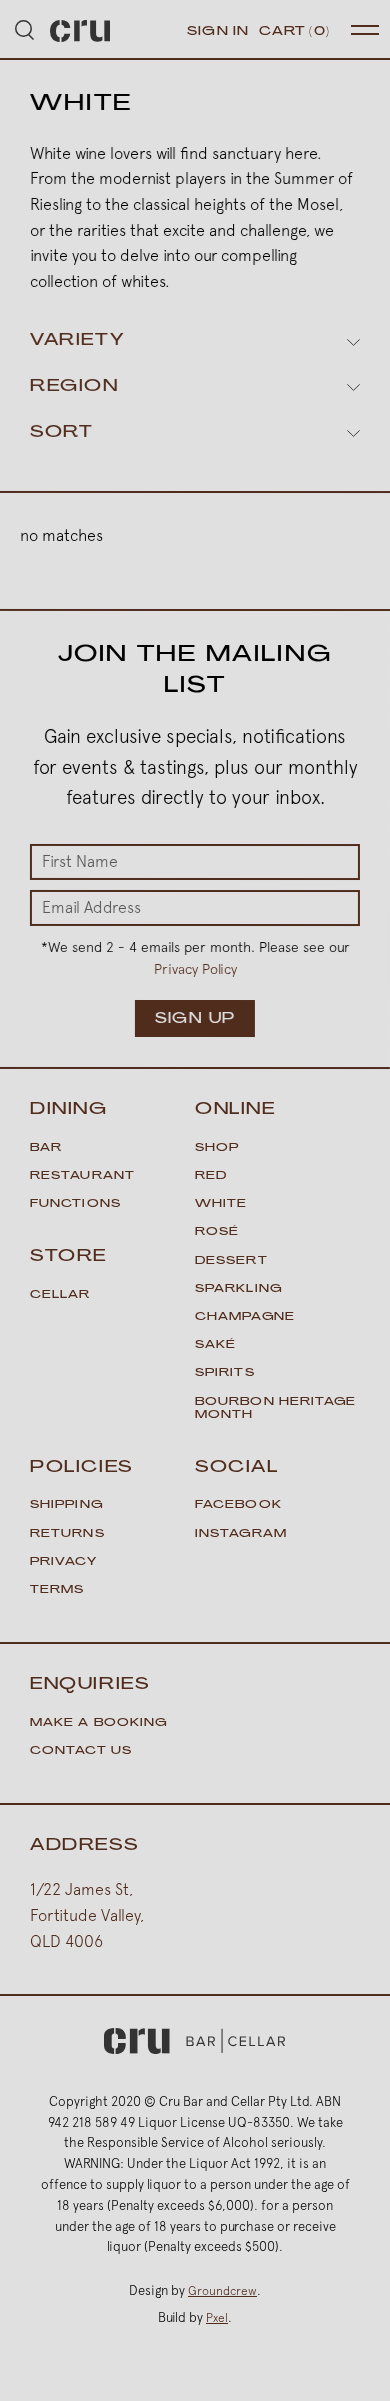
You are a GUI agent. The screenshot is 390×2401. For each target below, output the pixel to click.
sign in (218, 32)
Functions (75, 1204)
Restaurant (82, 1176)
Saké (215, 1345)
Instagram (241, 1534)
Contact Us (81, 1751)
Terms (57, 1590)
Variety (77, 341)
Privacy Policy (194, 969)
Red (211, 1176)
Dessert (231, 1261)
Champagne (245, 1317)
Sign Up (195, 1019)
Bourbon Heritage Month (276, 1409)
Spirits (225, 1373)
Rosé (217, 1232)
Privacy (63, 1562)
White (221, 1204)
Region (74, 387)
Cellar (60, 1295)
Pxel (217, 2318)
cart (294, 32)
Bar (46, 1148)
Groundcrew (222, 2291)
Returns (67, 1534)
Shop (217, 1148)
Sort (61, 433)
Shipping (66, 1505)
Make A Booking (98, 1723)
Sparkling (238, 1289)
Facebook (238, 1505)
